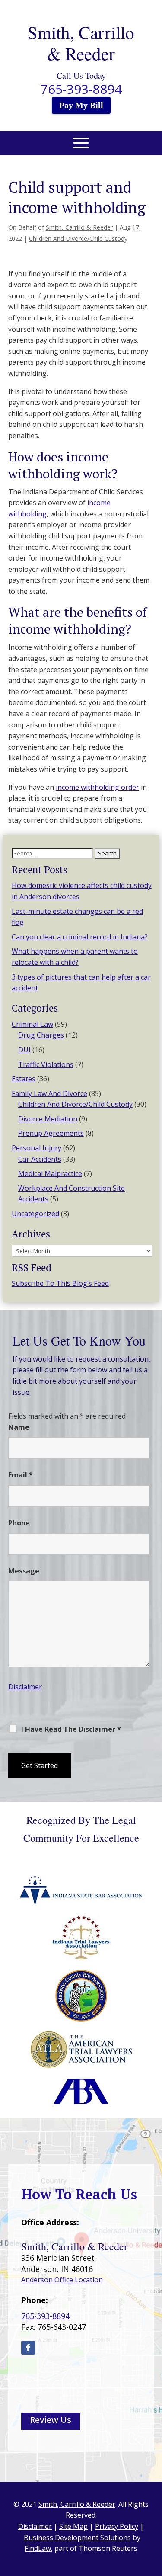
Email (21, 1475)
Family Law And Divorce (49, 1093)
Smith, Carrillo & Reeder (79, 227)
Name (19, 1427)
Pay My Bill (81, 105)
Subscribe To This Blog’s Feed (60, 1283)
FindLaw (38, 2548)
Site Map (73, 2526)
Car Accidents (40, 1159)
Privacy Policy (57, 1787)
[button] (81, 148)
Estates (24, 1079)
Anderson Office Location (62, 2280)
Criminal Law (32, 1024)
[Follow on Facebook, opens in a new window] (28, 2348)
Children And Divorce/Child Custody (78, 239)
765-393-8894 (81, 89)
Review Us (51, 2420)
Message (24, 1571)
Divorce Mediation (48, 1119)
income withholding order (97, 787)
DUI (24, 1050)
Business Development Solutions (77, 2538)
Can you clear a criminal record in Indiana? (80, 937)
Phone (19, 1523)
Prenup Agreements (51, 1133)
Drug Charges (41, 1035)
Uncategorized (35, 1214)
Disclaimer (25, 1687)
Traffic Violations (46, 1064)
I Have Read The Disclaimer (71, 1729)
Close (87, 1787)
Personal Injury (37, 1148)
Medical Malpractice (50, 1173)
